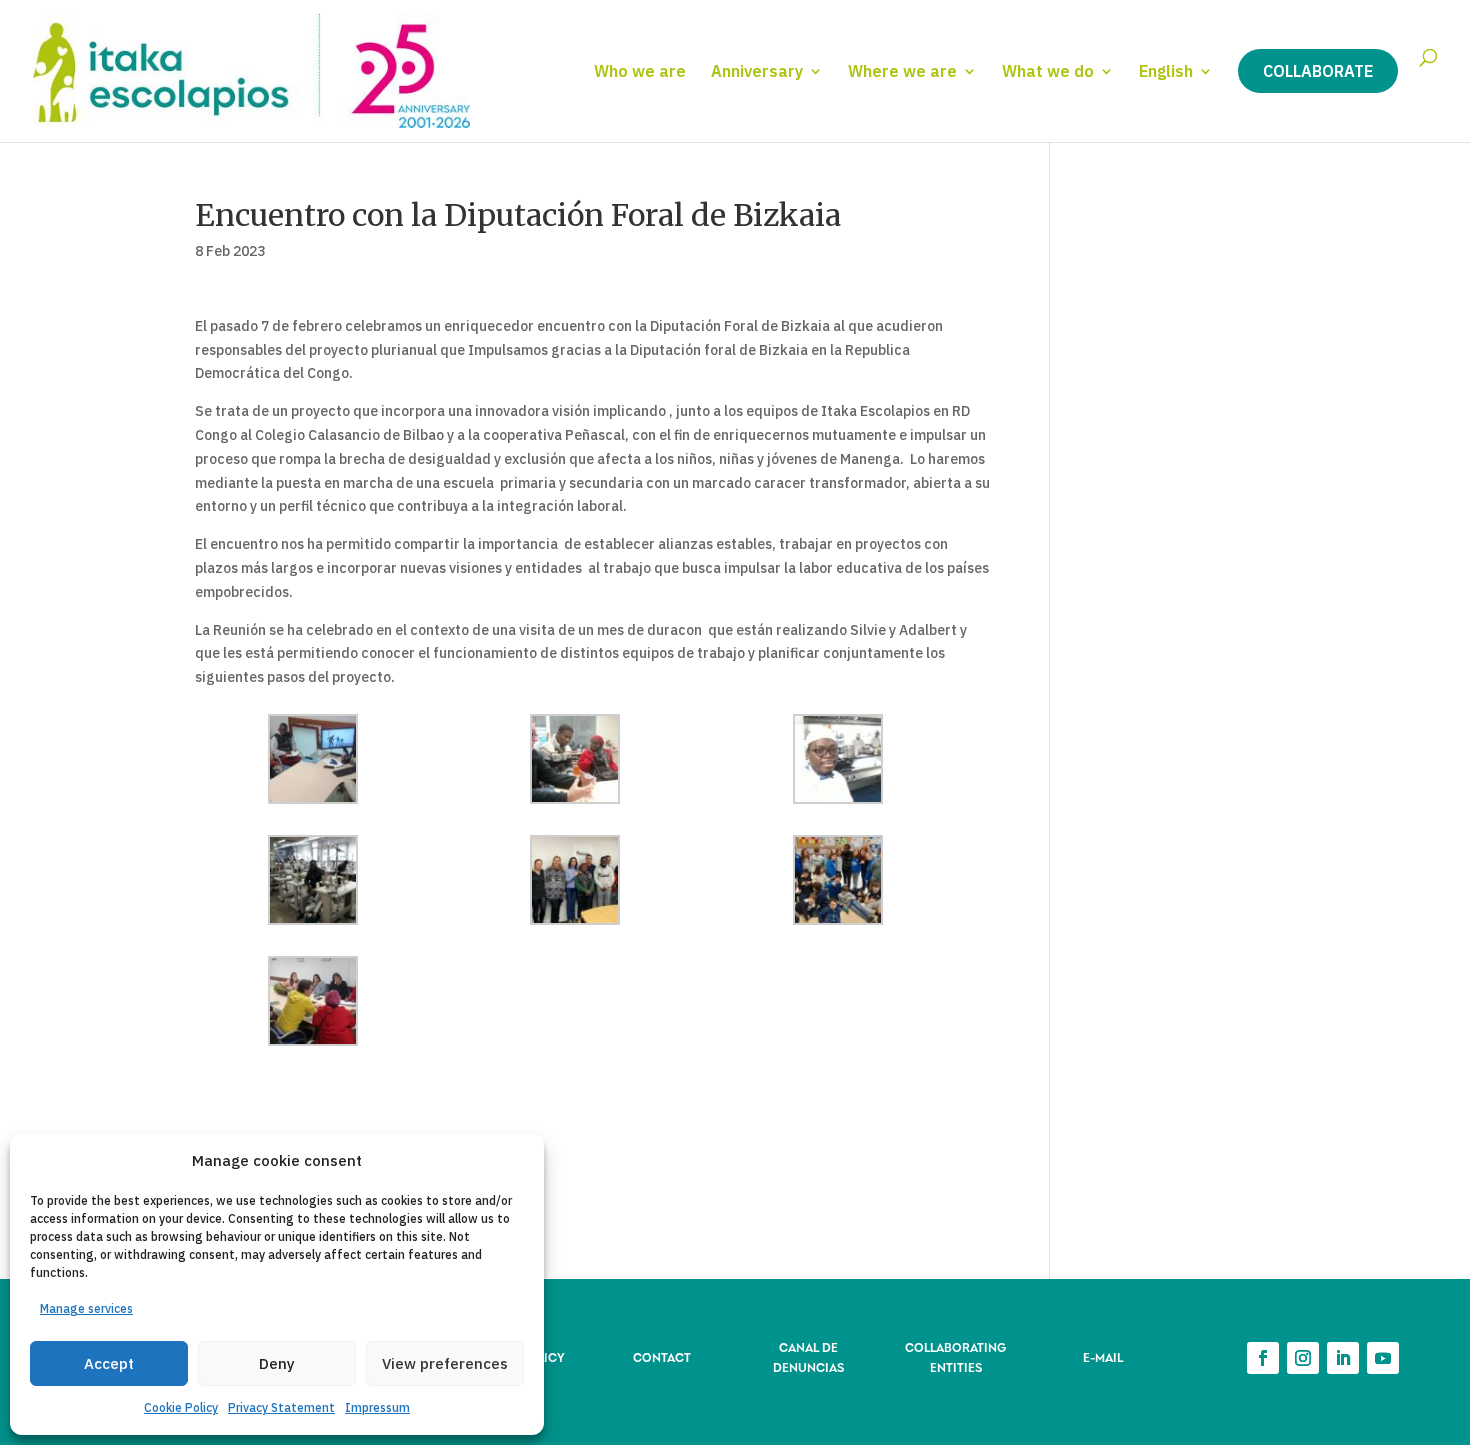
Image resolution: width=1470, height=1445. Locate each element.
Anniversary (757, 72)
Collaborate (1318, 71)
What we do (1048, 72)
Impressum (377, 1407)
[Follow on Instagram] (1303, 1358)
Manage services (86, 1308)
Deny (277, 1363)
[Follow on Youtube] (1383, 1358)
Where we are (902, 72)
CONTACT (662, 1356)
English (1166, 72)
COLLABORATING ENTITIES (955, 1356)
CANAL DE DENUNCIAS (808, 1356)
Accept (109, 1363)
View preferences (445, 1363)
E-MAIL (1103, 1356)
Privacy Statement (281, 1407)
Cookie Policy (181, 1407)
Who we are (640, 72)
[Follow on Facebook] (1263, 1358)
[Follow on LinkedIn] (1343, 1358)
